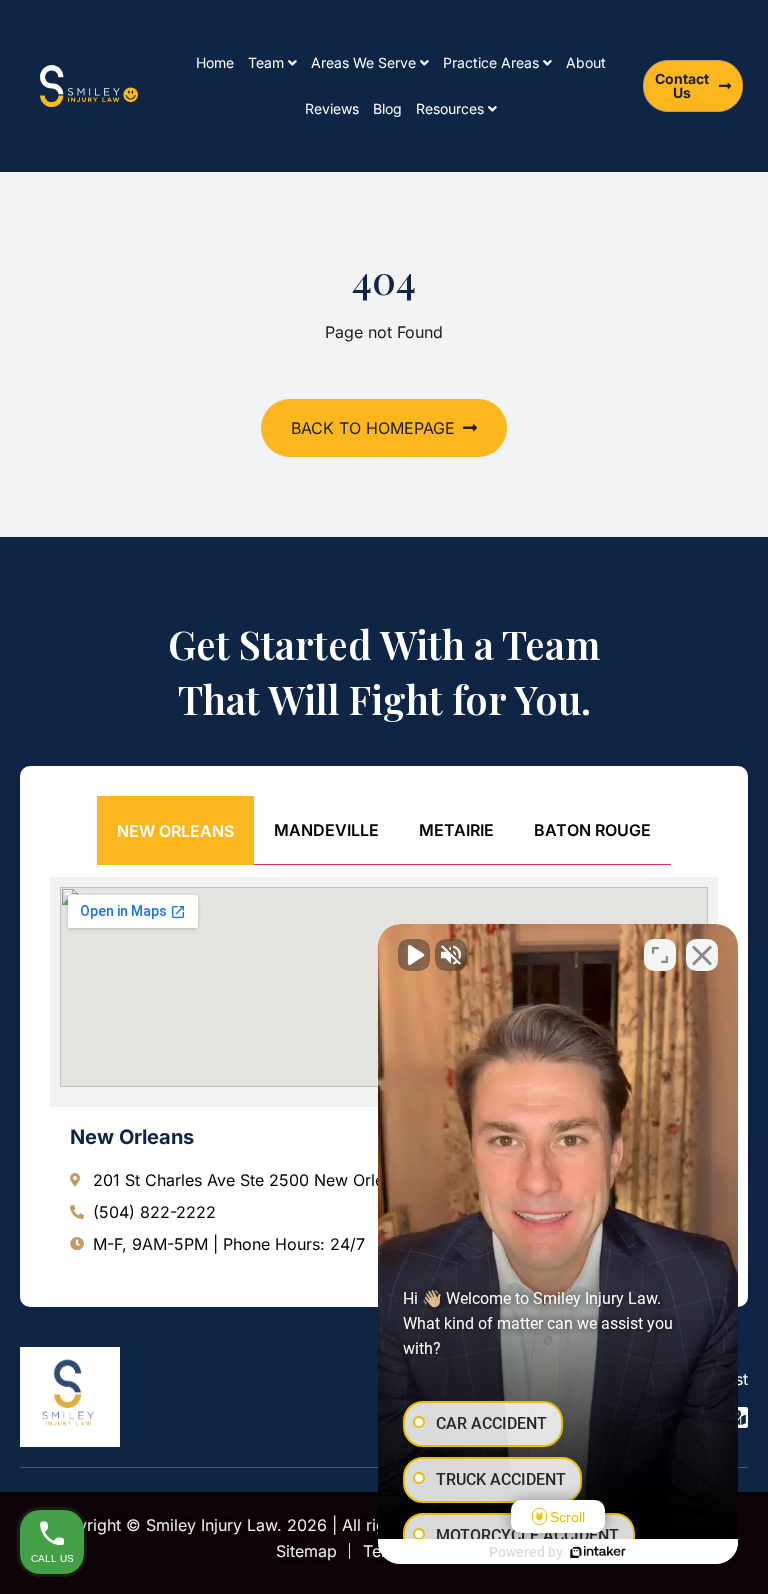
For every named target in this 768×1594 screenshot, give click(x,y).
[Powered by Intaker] (598, 1552)
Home (215, 62)
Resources (450, 108)
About (586, 62)
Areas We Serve (363, 62)
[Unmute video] (414, 955)
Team (266, 62)
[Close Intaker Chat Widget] (702, 955)
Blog (387, 108)
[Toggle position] (660, 955)
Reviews (332, 108)
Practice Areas (491, 62)
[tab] (175, 830)
